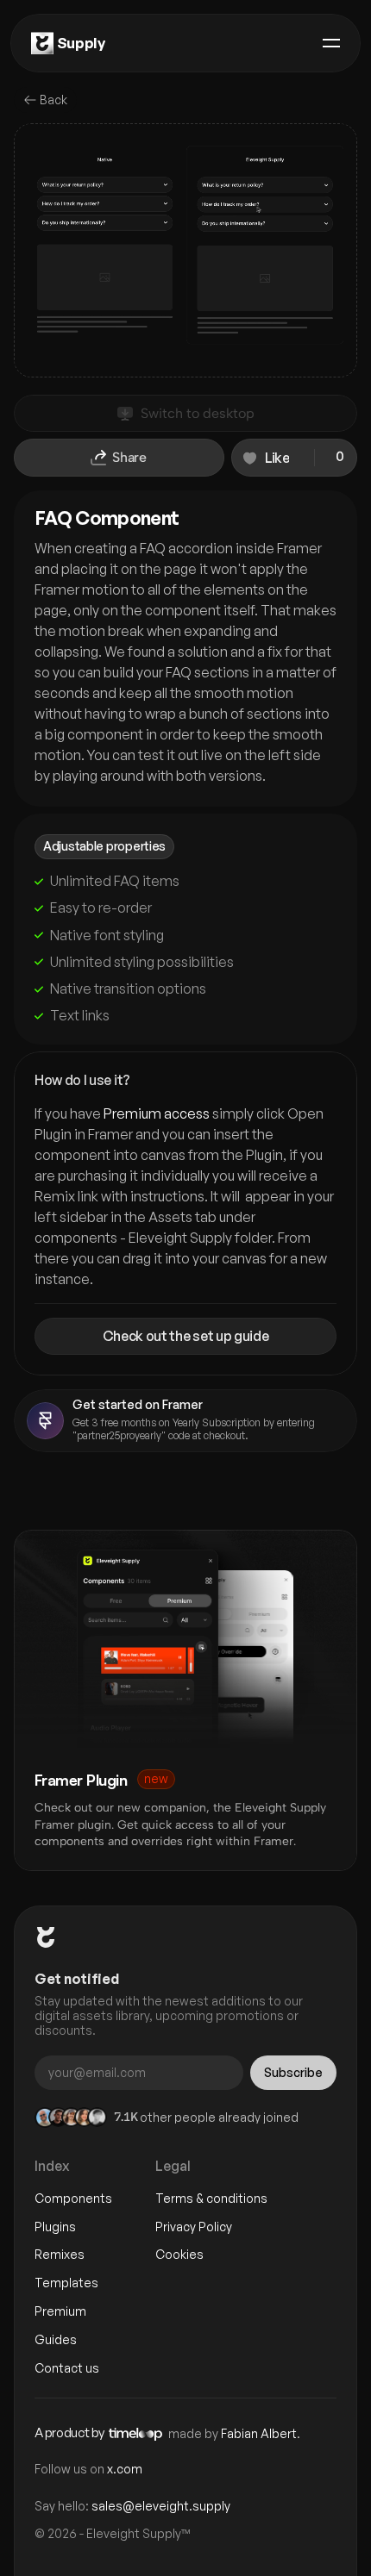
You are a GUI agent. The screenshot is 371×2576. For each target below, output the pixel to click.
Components (73, 2198)
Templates (66, 2283)
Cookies (179, 2254)
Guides (56, 2339)
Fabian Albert (259, 2433)
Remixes (60, 2254)
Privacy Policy (194, 2227)
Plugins (55, 2227)
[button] (294, 458)
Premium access (157, 1113)
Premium (60, 2311)
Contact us (67, 2368)
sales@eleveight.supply (161, 2506)
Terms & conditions (211, 2198)
